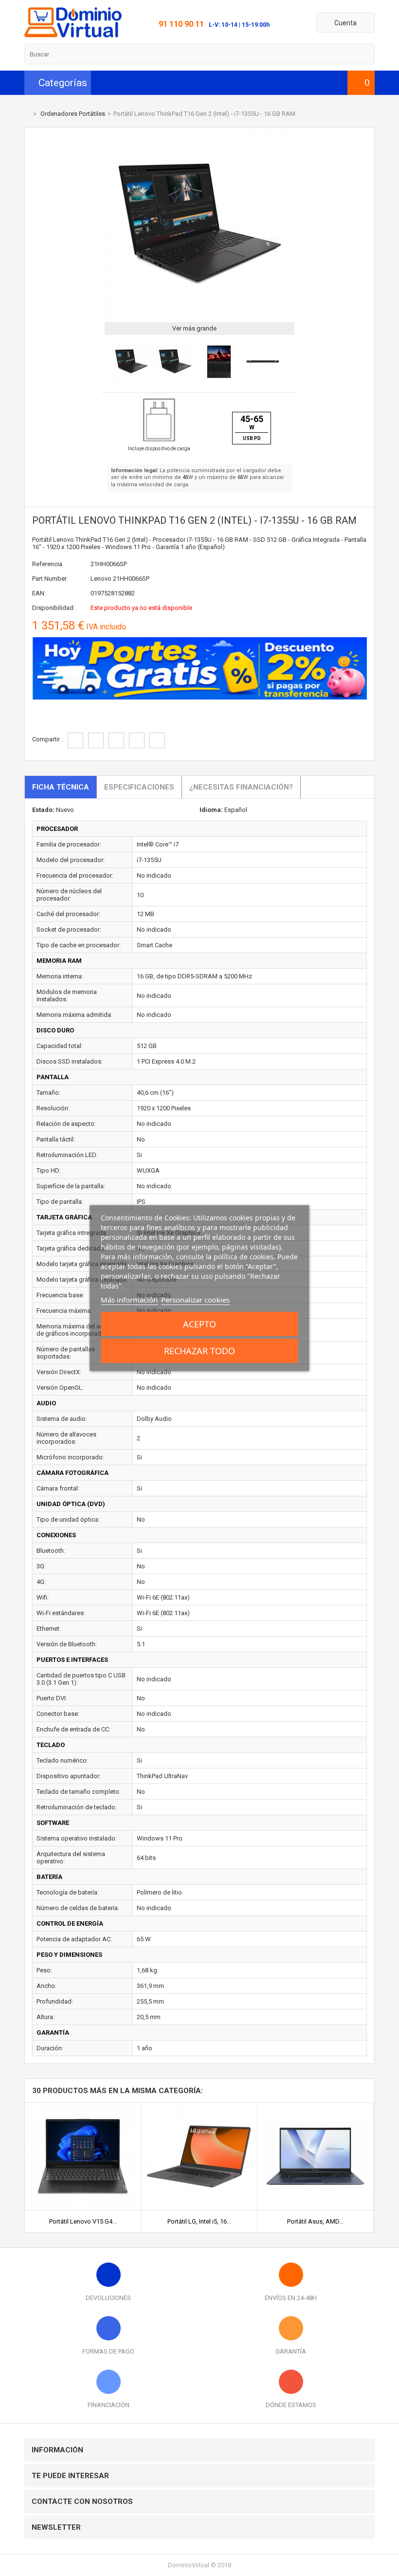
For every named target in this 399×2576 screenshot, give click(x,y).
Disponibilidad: (54, 608)
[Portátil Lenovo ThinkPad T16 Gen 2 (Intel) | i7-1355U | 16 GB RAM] (131, 379)
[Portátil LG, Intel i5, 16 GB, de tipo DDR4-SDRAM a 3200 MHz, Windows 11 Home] (199, 2107)
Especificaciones (139, 787)
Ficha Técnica (61, 787)
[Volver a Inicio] (27, 114)
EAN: (39, 593)
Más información (129, 1300)
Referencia (47, 564)
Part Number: (50, 579)
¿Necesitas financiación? (241, 787)
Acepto (199, 1324)
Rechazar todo (199, 1351)
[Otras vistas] (107, 363)
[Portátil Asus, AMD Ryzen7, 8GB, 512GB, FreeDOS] (315, 2107)
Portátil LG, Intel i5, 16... (199, 2221)
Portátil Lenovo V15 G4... (83, 2221)
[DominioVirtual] (73, 35)
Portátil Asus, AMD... (315, 2221)
